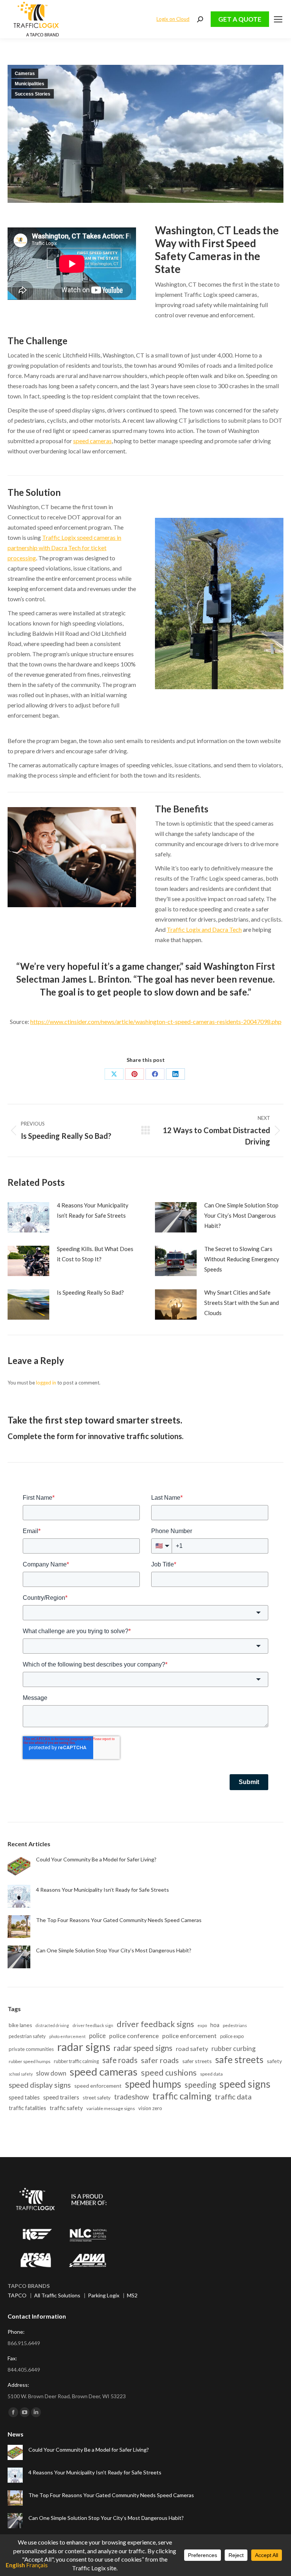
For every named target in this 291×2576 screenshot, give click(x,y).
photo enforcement (67, 2036)
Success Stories (33, 94)
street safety (97, 2098)
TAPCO (17, 2295)
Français (37, 2565)
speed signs (245, 2084)
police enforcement (189, 2036)
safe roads (120, 2060)
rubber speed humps (30, 2061)
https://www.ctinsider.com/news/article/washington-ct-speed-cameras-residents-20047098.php (156, 1021)
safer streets (197, 2061)
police (97, 2036)
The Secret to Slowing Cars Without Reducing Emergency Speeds (242, 1259)
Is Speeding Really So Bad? (90, 1292)
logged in (46, 1383)
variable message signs (111, 2108)
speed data (211, 2074)
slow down (51, 2073)
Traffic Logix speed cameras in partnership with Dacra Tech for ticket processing (64, 548)
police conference (134, 2036)
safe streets (239, 2059)
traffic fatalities (27, 2108)
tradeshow (131, 2097)
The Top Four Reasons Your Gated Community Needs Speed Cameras (119, 1920)
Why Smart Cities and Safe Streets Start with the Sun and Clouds (242, 1303)
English (15, 2565)
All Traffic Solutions (57, 2295)
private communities (31, 2049)
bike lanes (20, 2025)
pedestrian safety (27, 2036)
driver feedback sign (93, 2025)
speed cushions (169, 2073)
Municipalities (30, 84)
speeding (200, 2084)
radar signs (84, 2047)
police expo (232, 2036)
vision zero (150, 2108)
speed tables (24, 2097)
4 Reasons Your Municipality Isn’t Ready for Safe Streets (93, 1210)
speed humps (153, 2084)
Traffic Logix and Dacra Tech (204, 929)
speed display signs (40, 2085)
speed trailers (61, 2097)
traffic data (233, 2097)
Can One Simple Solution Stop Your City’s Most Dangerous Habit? (241, 1215)
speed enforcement (98, 2086)
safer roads (160, 2060)
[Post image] (28, 1217)
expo (202, 2025)
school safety (21, 2074)
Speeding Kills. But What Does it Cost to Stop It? (95, 1254)
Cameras (25, 74)
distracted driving (52, 2025)
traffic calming (182, 2096)
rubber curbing (234, 2048)
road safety (192, 2048)
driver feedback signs (155, 2024)
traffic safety (66, 2108)
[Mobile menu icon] (278, 19)
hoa (215, 2025)
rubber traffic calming (76, 2061)
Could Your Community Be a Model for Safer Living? (96, 1859)
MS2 (132, 2295)
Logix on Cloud (173, 19)
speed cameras (92, 441)
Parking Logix (104, 2295)
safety (274, 2061)
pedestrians (235, 2025)
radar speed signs (143, 2048)
